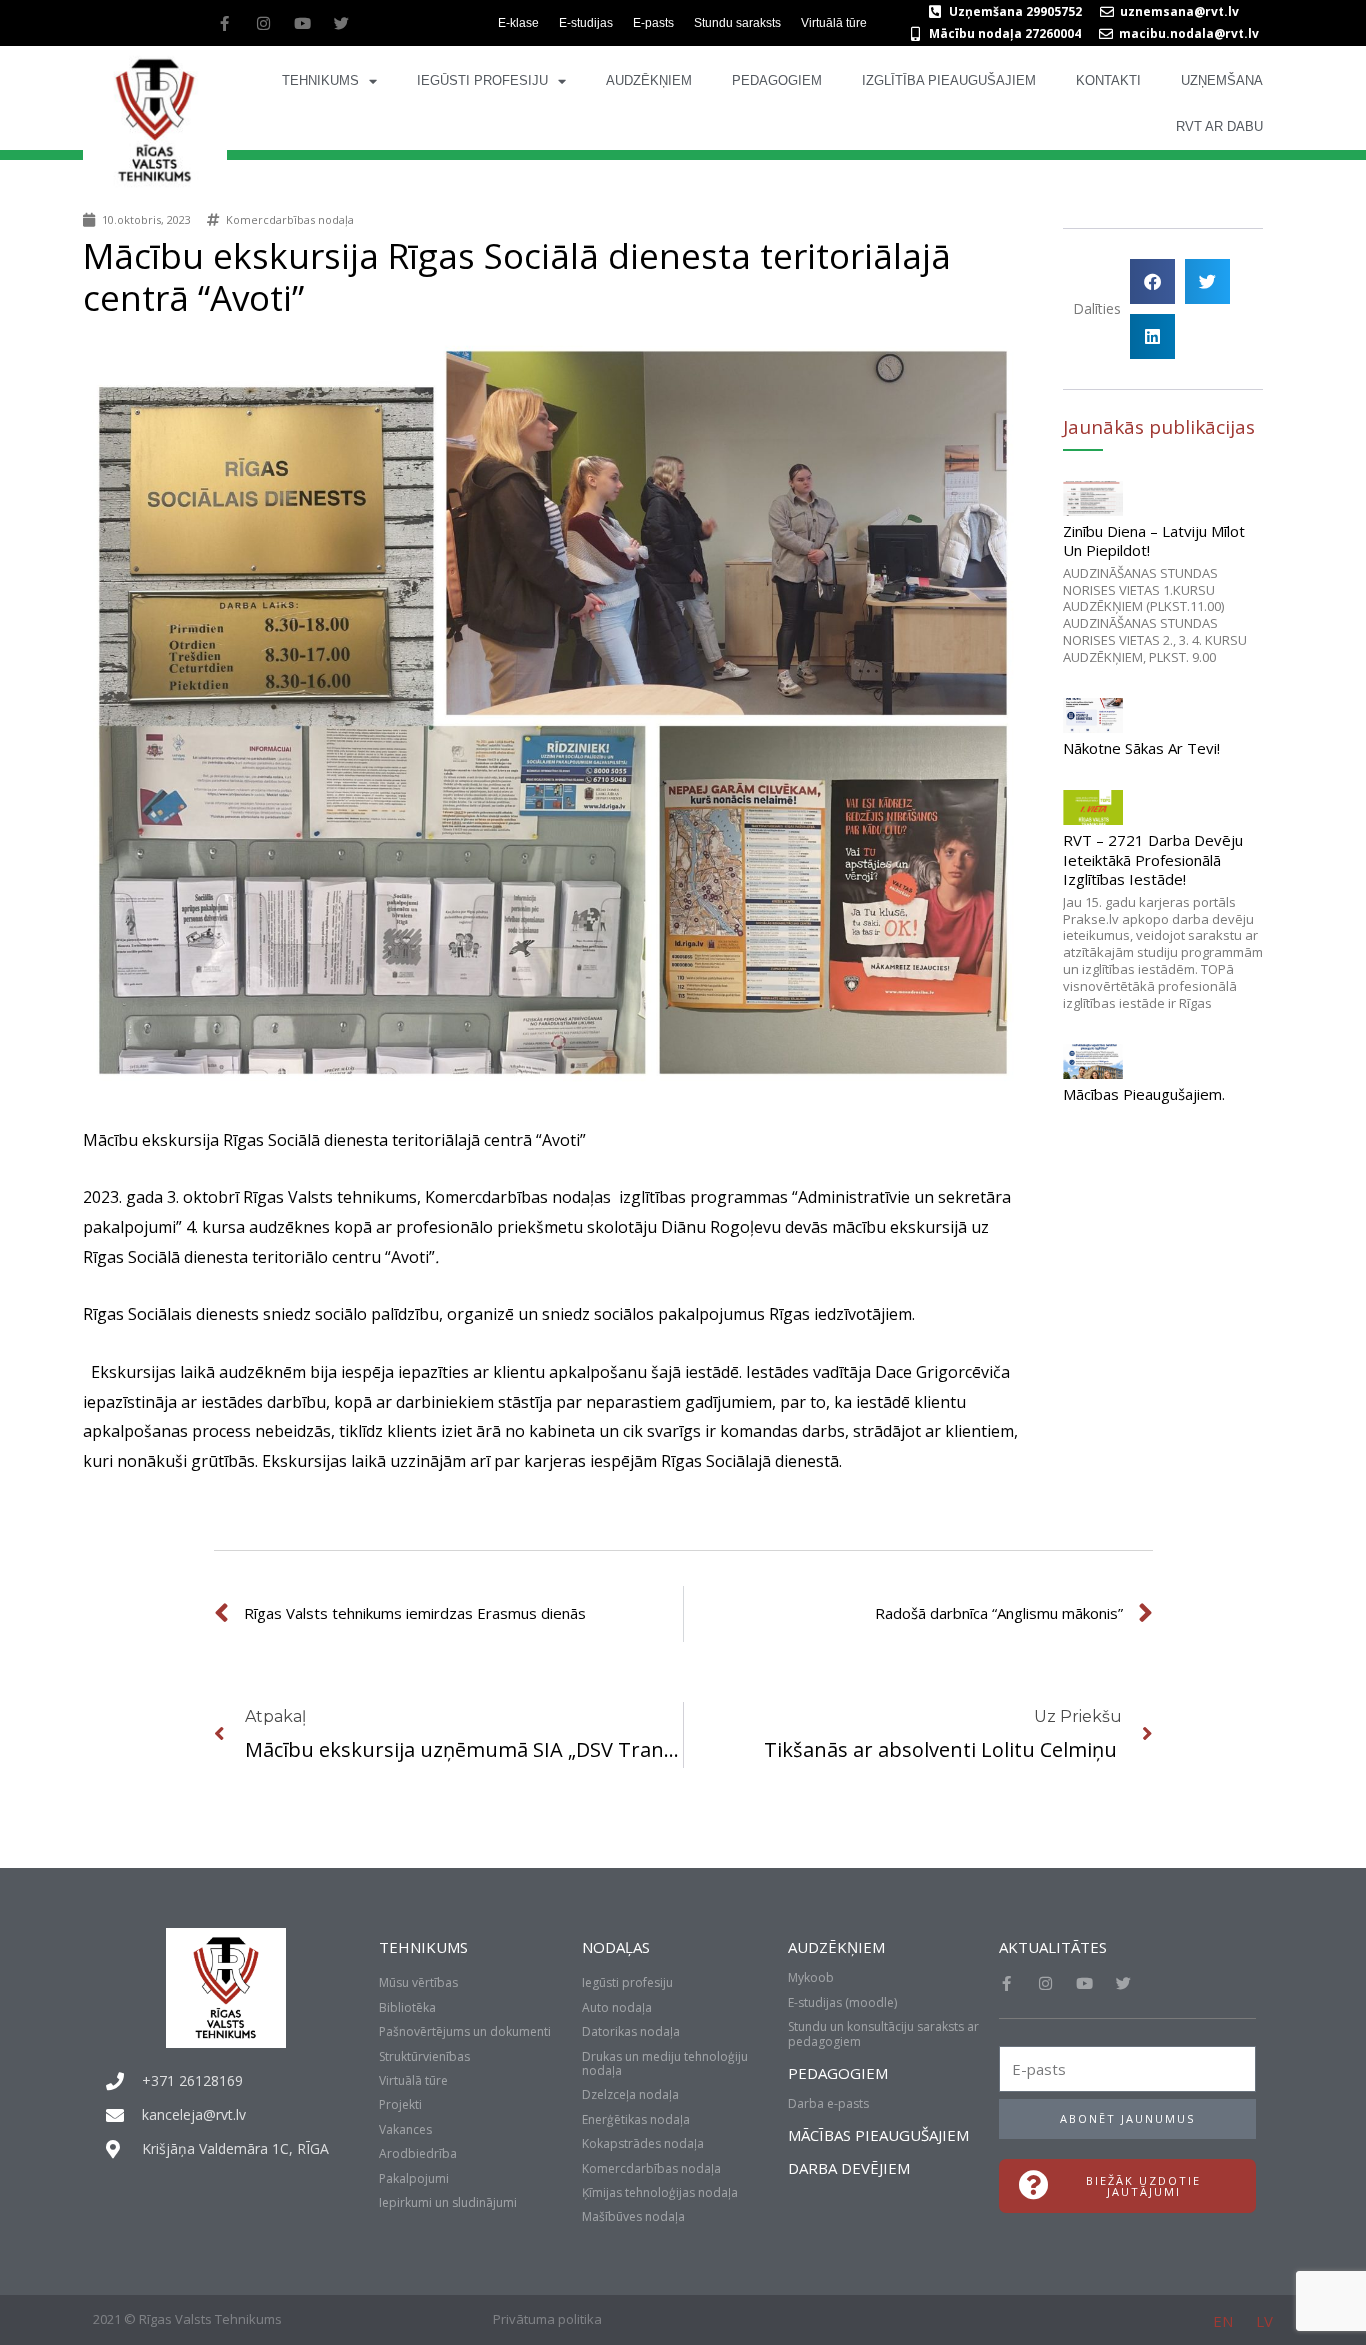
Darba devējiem (849, 2168)
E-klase (518, 23)
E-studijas (586, 23)
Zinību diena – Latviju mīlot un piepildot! (1154, 541)
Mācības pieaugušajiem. (1144, 1094)
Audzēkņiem (649, 80)
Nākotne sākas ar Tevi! (1141, 748)
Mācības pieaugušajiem (878, 2135)
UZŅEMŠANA (1222, 80)
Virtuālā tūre (834, 23)
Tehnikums (320, 80)
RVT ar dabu (1219, 126)
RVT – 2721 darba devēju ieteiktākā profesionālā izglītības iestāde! (1153, 859)
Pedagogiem (777, 80)
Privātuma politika (547, 2319)
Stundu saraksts (737, 23)
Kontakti (1108, 80)
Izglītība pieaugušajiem (949, 80)
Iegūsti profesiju (482, 80)
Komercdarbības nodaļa (290, 219)
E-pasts (653, 23)
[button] (1152, 281)
